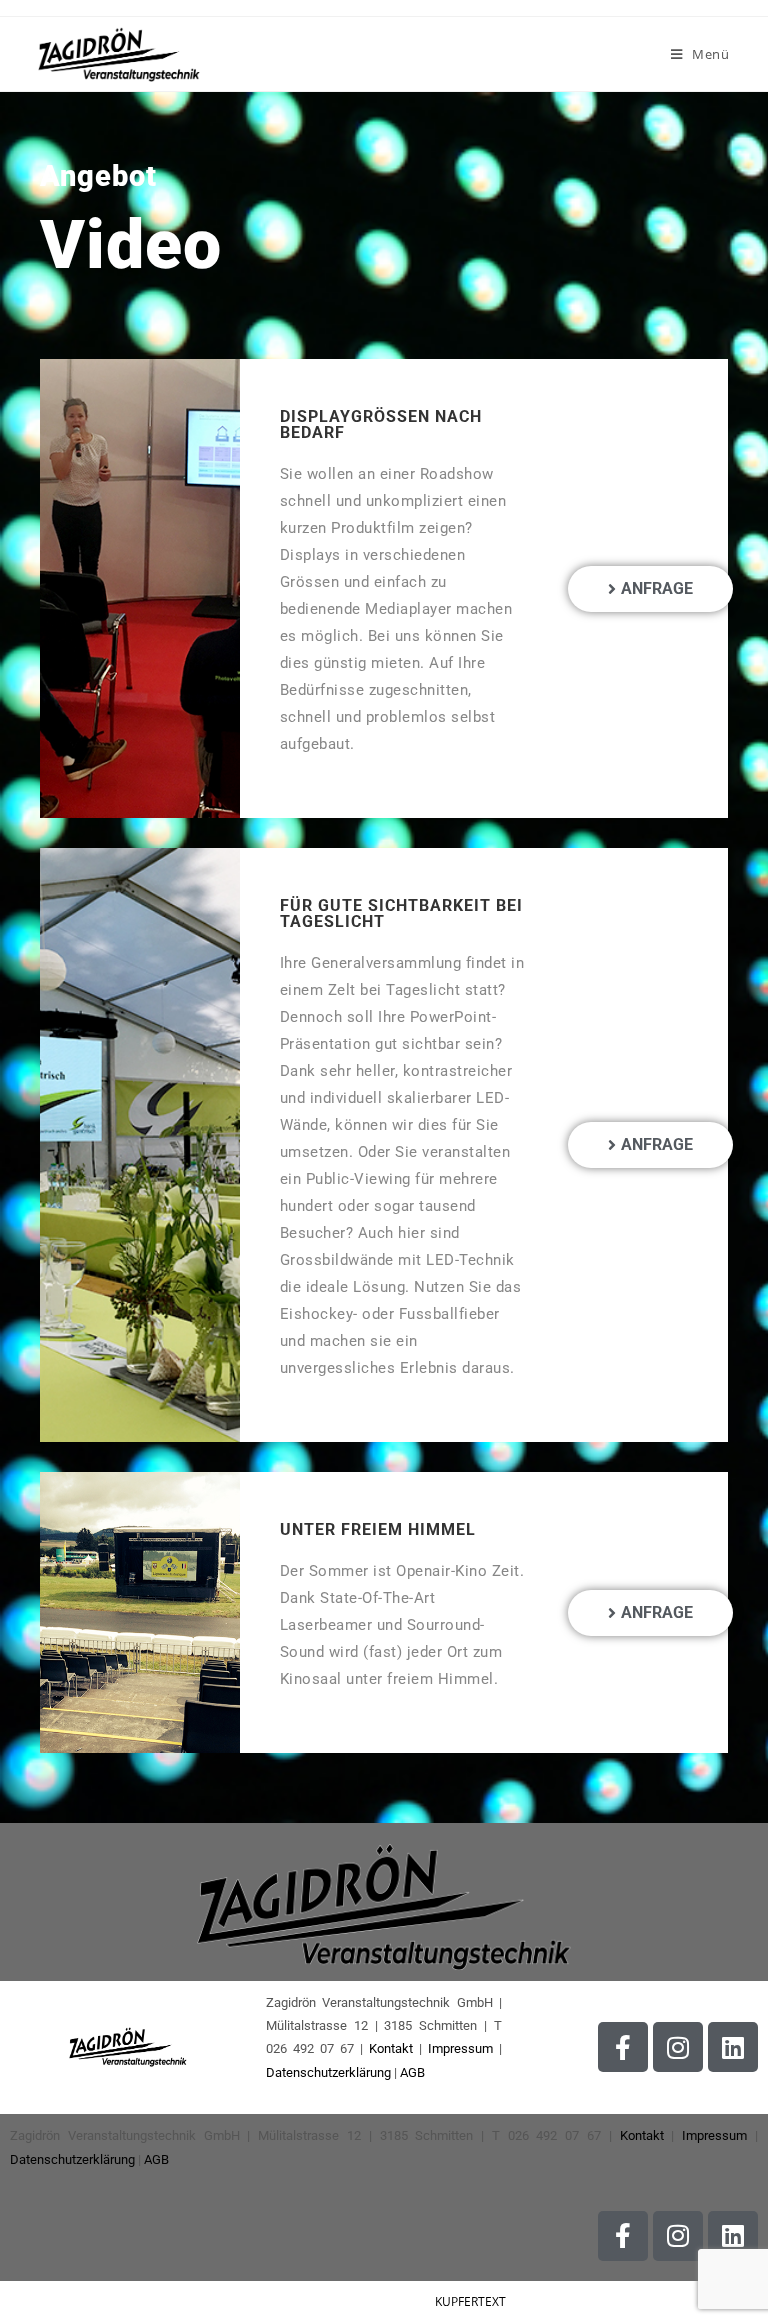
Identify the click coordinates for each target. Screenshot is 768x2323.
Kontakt (391, 2048)
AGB (412, 2072)
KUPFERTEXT (470, 2301)
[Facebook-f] (623, 2047)
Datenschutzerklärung (328, 2072)
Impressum (460, 2048)
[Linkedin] (733, 2047)
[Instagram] (678, 2047)
